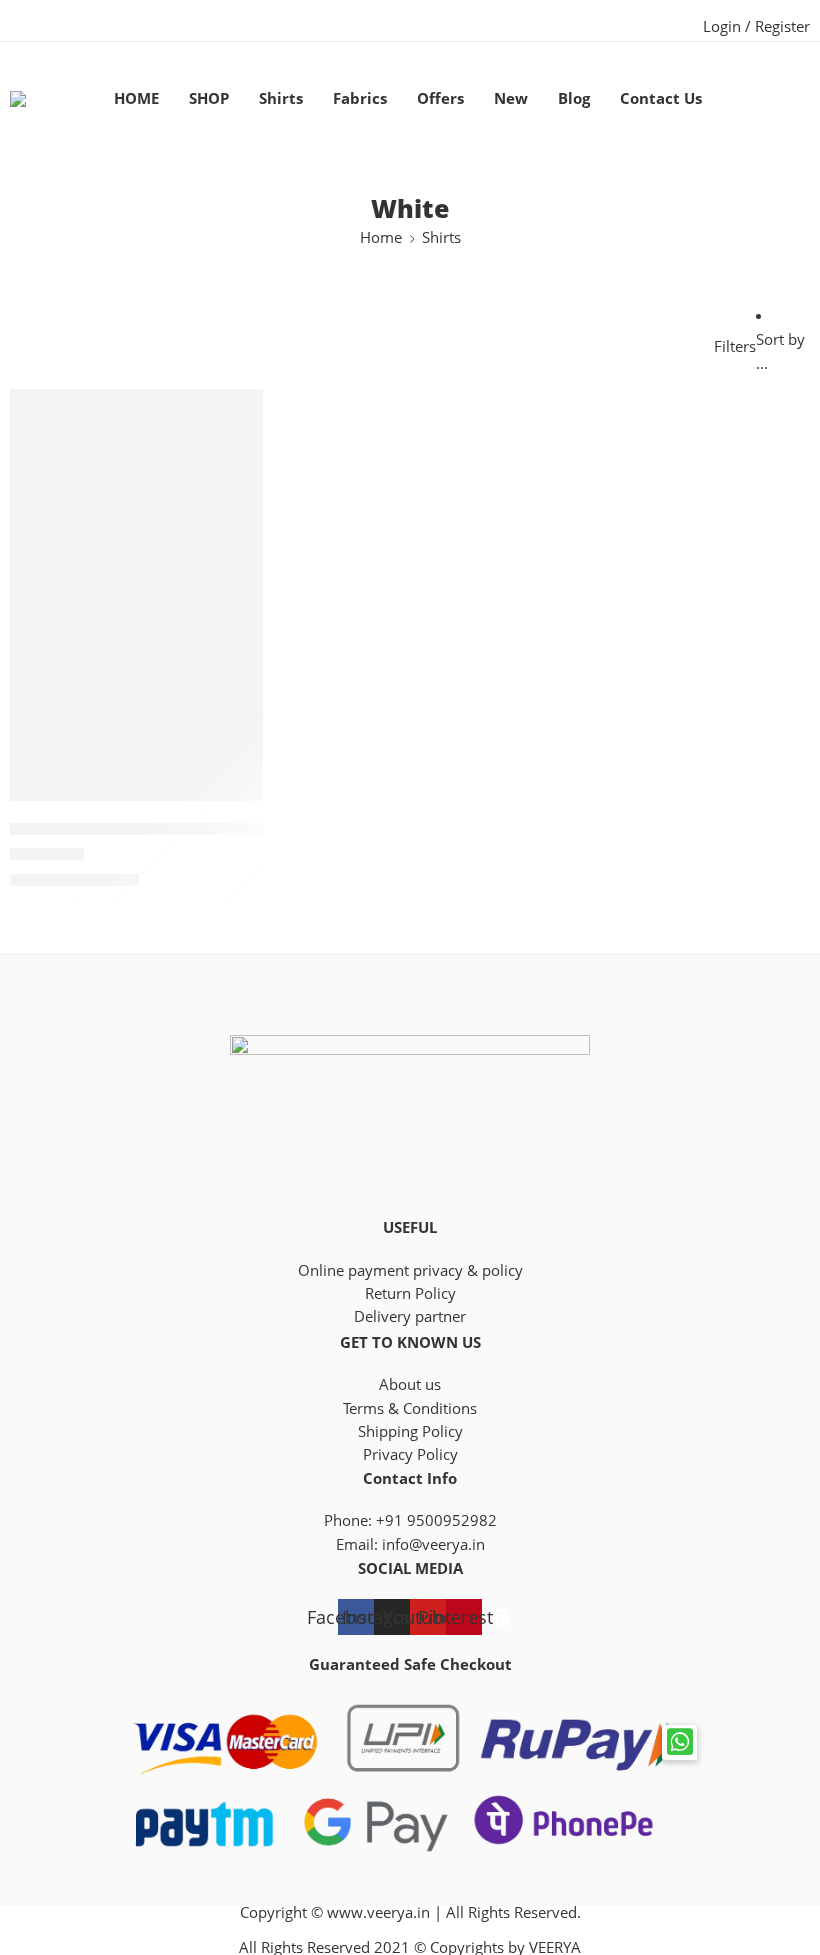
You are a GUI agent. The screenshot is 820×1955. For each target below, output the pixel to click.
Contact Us (661, 98)
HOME (136, 98)
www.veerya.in (378, 1912)
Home (381, 237)
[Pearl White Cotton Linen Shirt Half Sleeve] (136, 579)
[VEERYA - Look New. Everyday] (44, 99)
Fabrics (360, 98)
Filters (735, 346)
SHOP (209, 98)
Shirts (281, 98)
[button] (679, 1742)
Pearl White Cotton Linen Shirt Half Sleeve (173, 830)
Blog (574, 98)
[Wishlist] (234, 417)
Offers (440, 98)
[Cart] (766, 99)
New (511, 98)
